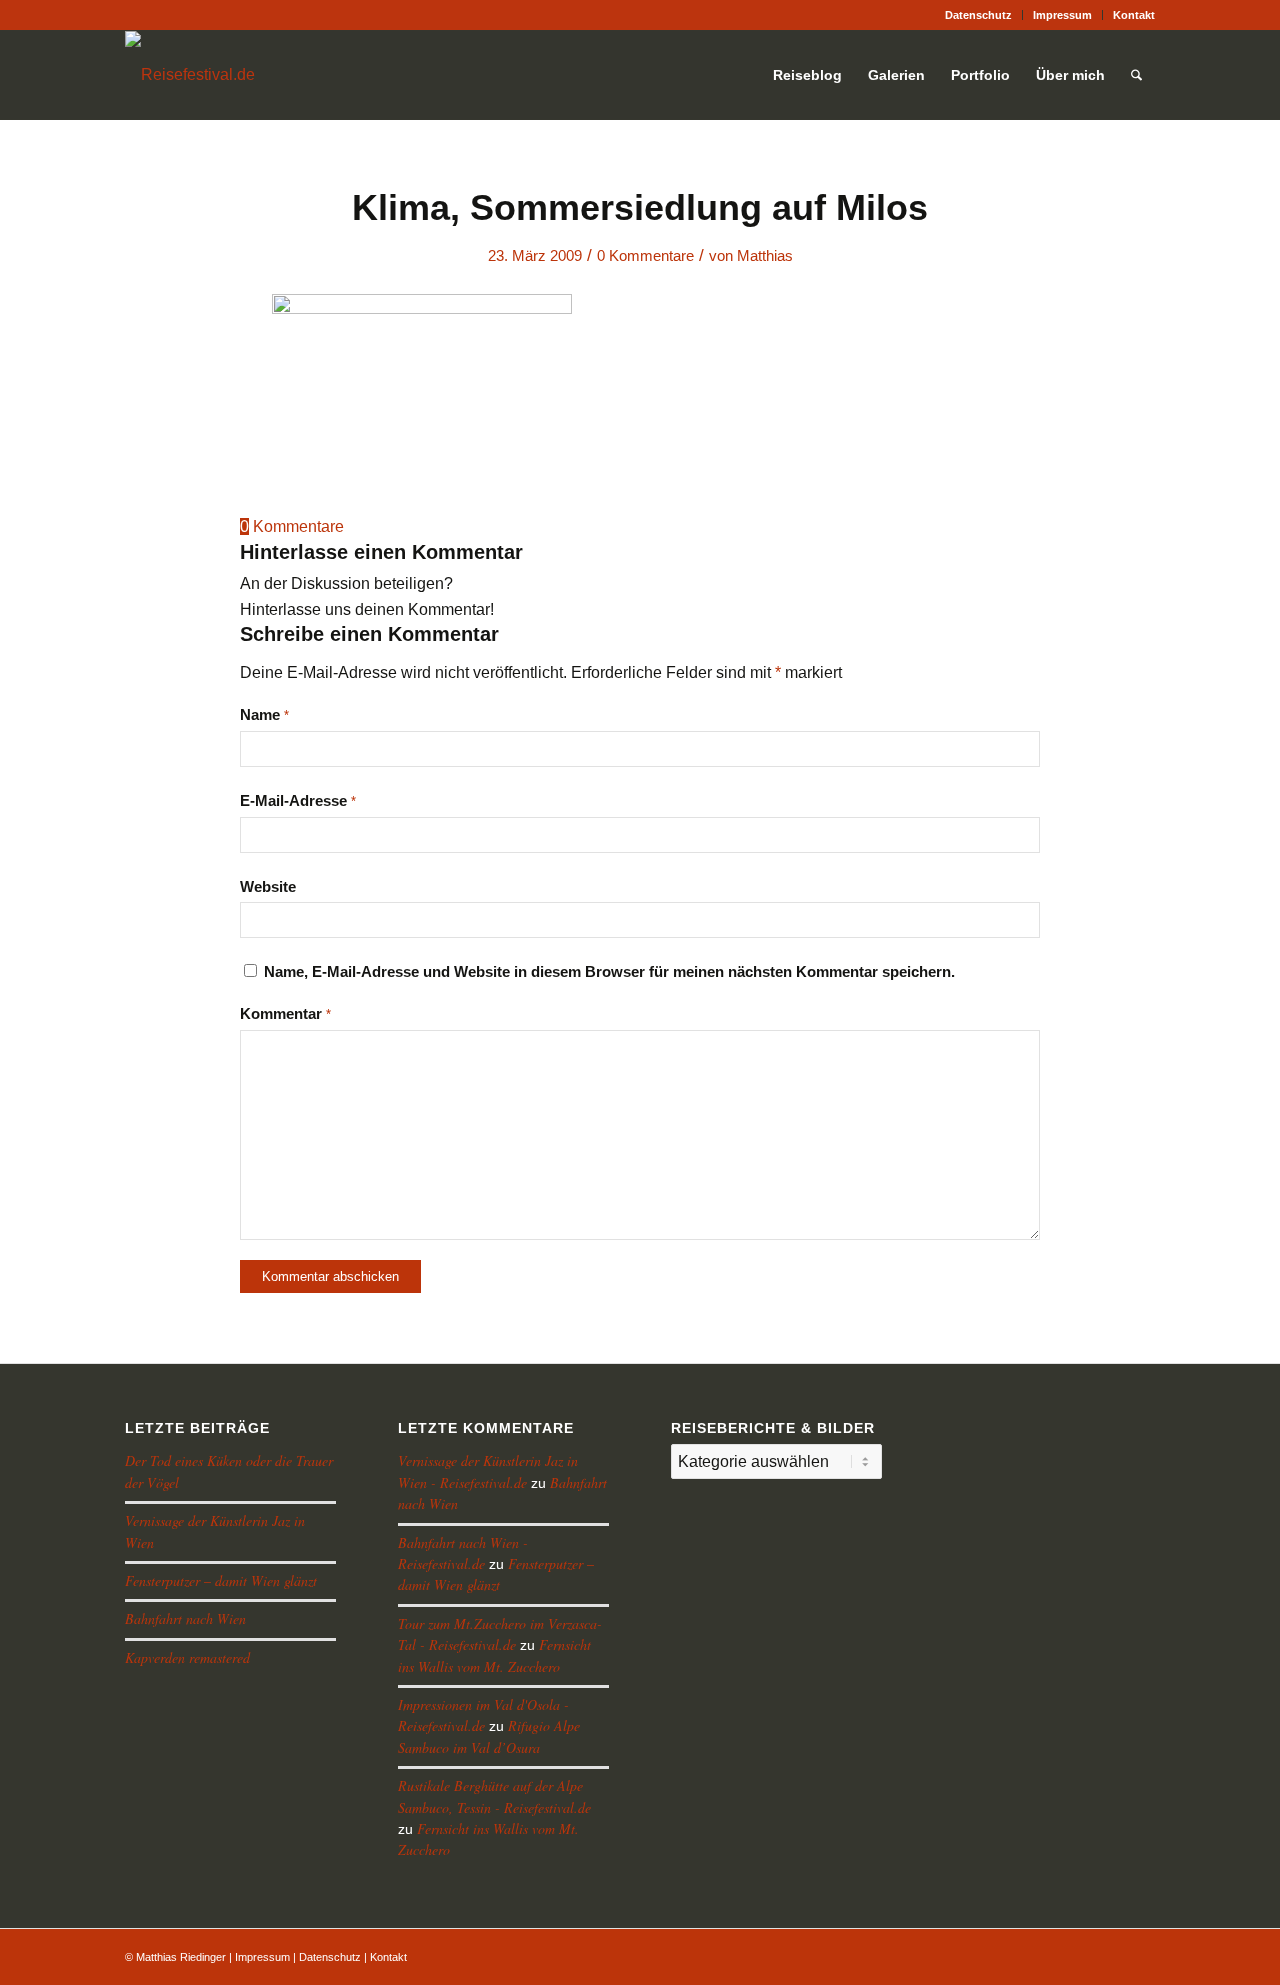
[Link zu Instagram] (131, 15)
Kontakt (1134, 15)
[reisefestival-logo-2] (190, 75)
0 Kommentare (645, 256)
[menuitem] (979, 15)
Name (264, 715)
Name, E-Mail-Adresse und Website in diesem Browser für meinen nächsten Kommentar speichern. (609, 972)
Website (268, 887)
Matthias (765, 256)
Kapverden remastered (187, 1657)
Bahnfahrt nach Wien (185, 1618)
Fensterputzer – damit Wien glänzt (221, 1580)
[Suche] (1136, 75)
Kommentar (285, 1014)
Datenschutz (978, 15)
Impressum (1062, 15)
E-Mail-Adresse (298, 801)
